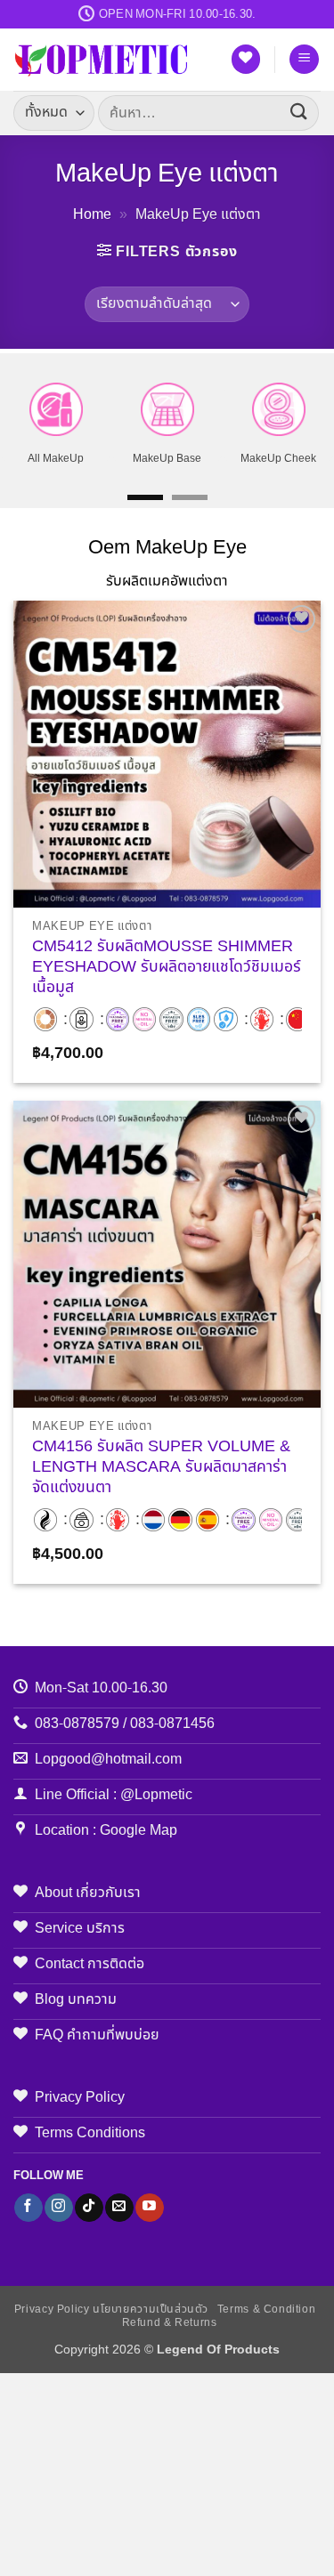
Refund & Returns (170, 2323)
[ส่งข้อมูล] (299, 113)
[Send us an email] (119, 2208)
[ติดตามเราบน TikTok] (89, 2208)
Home (92, 214)
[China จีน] (297, 1019)
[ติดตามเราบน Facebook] (28, 2208)
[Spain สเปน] (208, 1520)
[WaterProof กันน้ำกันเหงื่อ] (225, 1019)
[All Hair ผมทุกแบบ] (45, 1520)
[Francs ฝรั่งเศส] (153, 1520)
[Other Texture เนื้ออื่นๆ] (81, 1019)
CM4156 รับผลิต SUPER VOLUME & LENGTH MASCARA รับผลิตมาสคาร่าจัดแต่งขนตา (161, 1468)
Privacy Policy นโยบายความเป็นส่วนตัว (111, 2310)
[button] (304, 59)
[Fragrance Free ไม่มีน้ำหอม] (118, 1019)
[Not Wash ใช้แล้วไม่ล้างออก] (262, 1019)
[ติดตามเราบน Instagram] (58, 2208)
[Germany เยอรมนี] (180, 1520)
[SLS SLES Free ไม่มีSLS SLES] (199, 1019)
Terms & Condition (266, 2310)
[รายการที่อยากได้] (246, 59)
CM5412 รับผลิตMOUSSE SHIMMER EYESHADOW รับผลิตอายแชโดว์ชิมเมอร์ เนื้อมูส (167, 968)
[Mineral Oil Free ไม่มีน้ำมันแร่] (144, 1019)
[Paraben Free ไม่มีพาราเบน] (171, 1019)
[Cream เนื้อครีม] (81, 1520)
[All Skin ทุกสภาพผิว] (45, 1019)
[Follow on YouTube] (149, 2208)
